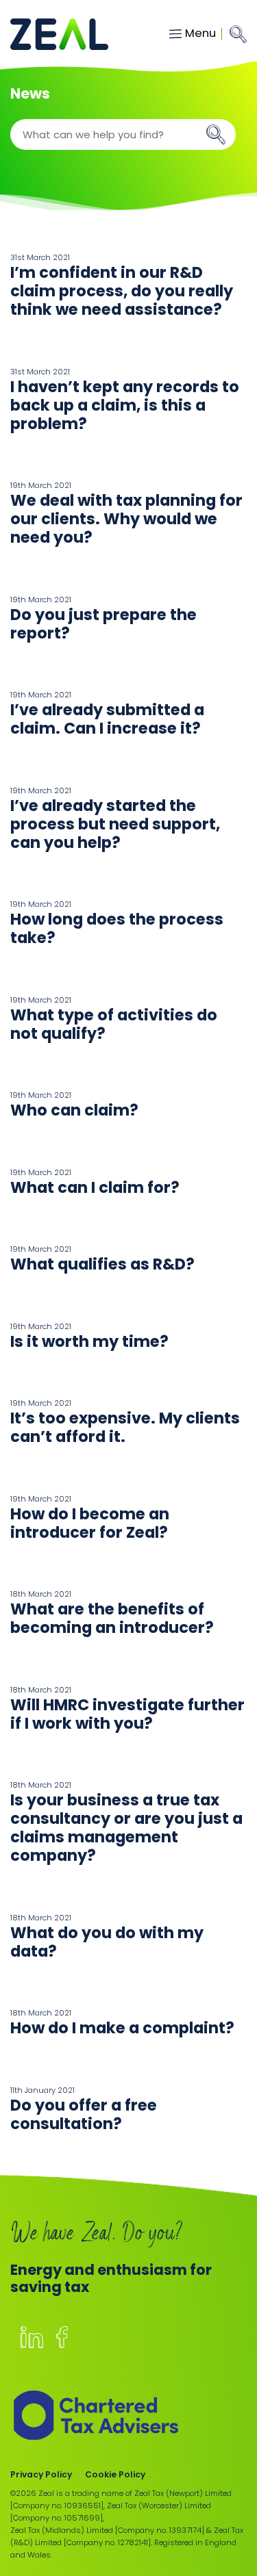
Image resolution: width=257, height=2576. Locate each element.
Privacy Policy (41, 2474)
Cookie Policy (115, 2474)
